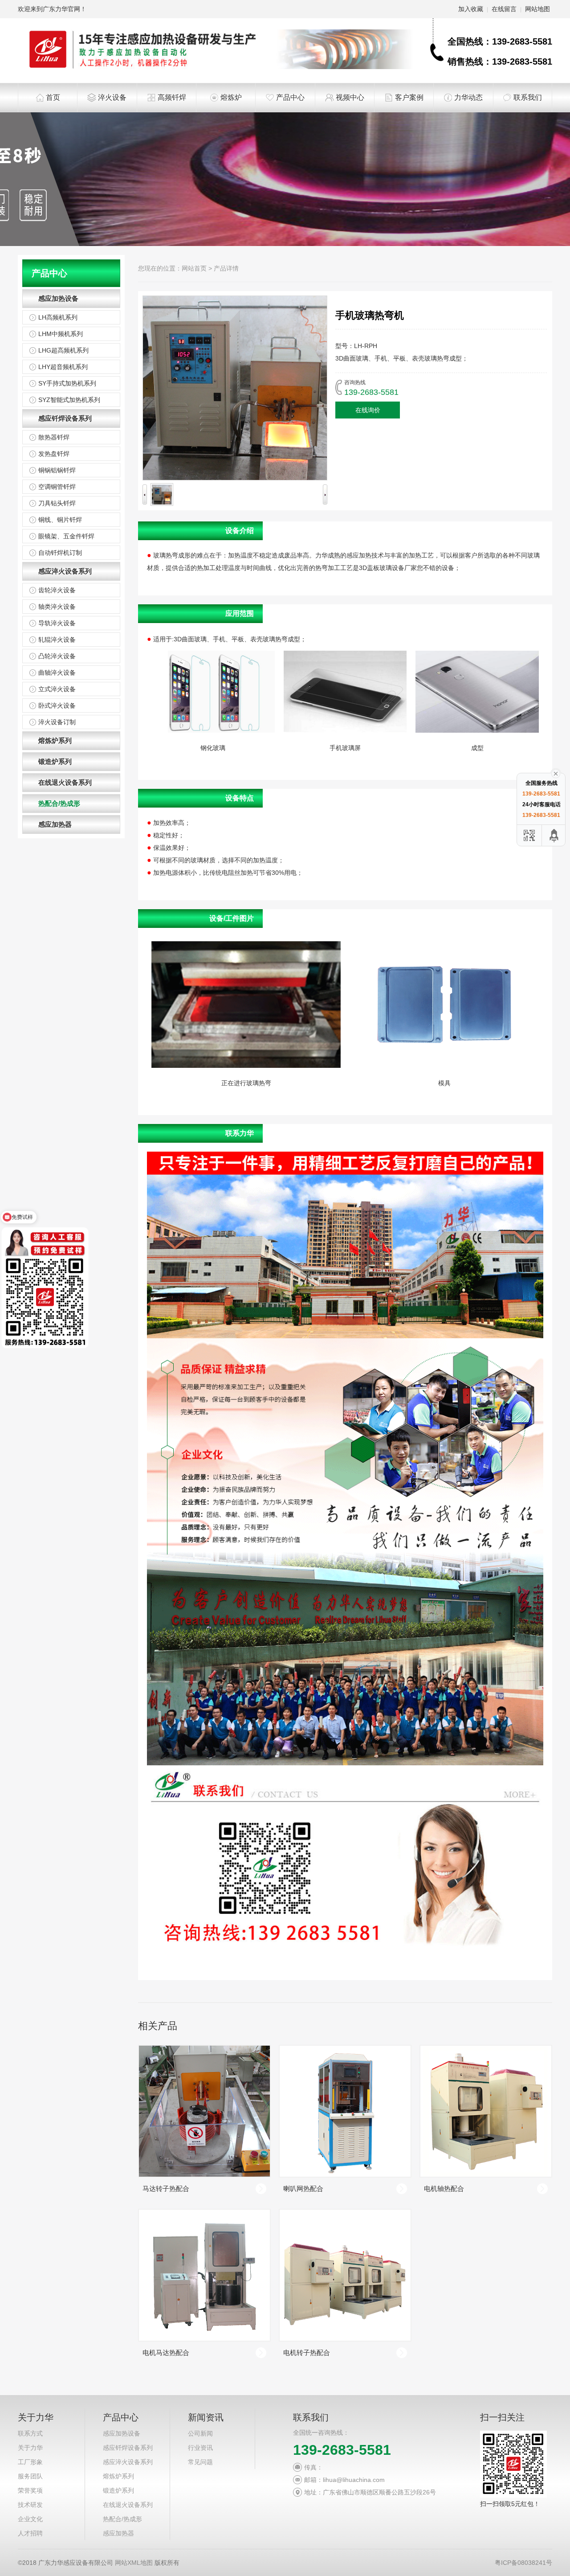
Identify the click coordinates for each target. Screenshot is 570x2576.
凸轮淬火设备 (57, 656)
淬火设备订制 (57, 722)
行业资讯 (200, 2448)
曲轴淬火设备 (57, 673)
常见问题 (200, 2462)
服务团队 (30, 2476)
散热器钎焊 (54, 437)
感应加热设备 (58, 298)
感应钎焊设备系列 (65, 418)
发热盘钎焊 (54, 454)
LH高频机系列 (58, 317)
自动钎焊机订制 (60, 553)
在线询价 (368, 410)
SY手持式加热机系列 (67, 383)
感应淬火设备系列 (65, 571)
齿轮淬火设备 (57, 590)
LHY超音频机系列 (63, 367)
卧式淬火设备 (57, 706)
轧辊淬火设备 (57, 640)
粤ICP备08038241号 (523, 2563)
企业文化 (30, 2519)
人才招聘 (30, 2533)
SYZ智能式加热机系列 (69, 400)
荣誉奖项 (30, 2490)
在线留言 (504, 9)
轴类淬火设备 (57, 607)
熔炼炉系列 (55, 740)
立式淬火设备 (57, 689)
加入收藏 (471, 9)
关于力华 (30, 2448)
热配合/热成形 (59, 803)
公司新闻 (200, 2433)
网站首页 (194, 268)
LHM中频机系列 (61, 334)
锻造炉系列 (55, 761)
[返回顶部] (554, 835)
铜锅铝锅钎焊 (57, 470)
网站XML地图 (134, 2563)
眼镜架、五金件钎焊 (66, 536)
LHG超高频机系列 (63, 350)
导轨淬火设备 (57, 623)
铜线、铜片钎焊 (60, 520)
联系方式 (30, 2433)
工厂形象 (30, 2462)
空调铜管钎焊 (57, 487)
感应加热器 (55, 824)
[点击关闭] (556, 773)
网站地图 (537, 9)
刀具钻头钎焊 (57, 503)
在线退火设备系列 (65, 782)
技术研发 (30, 2505)
